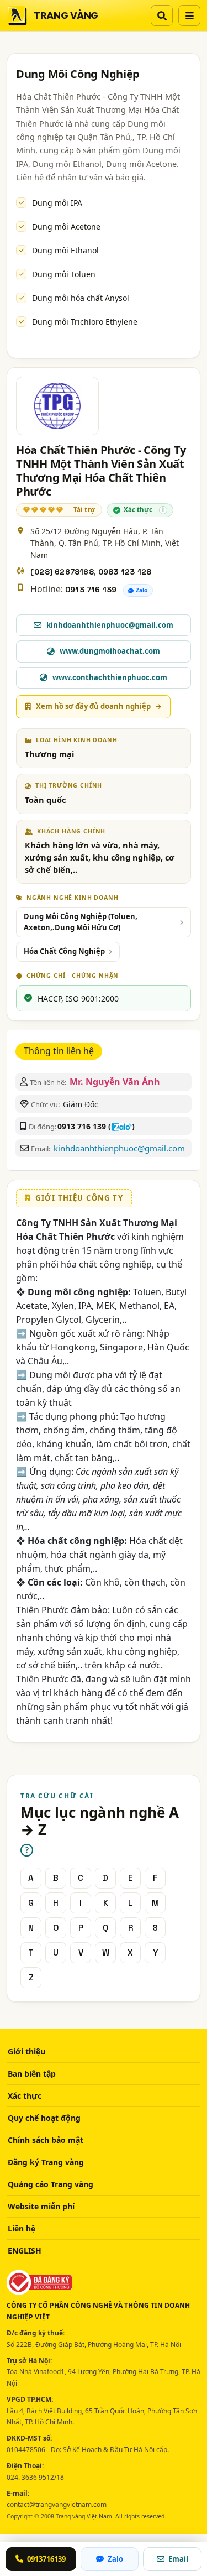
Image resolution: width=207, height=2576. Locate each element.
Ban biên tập (32, 2074)
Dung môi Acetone (66, 226)
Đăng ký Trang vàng (46, 2162)
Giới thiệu (26, 2051)
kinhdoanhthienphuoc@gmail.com (119, 1148)
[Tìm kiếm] (162, 15)
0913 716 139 (91, 590)
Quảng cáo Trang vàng (51, 2184)
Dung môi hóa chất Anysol (81, 298)
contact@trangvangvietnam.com (57, 2504)
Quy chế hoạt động (44, 2118)
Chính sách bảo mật (46, 2140)
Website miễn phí (41, 2206)
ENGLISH (25, 2251)
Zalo (142, 590)
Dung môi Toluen (64, 274)
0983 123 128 (125, 572)
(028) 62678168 (62, 572)
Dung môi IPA (57, 203)
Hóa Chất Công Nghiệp (64, 951)
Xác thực (25, 2096)
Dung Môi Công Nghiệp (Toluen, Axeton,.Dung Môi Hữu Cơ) (81, 922)
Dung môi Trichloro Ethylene (85, 322)
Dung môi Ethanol (65, 250)
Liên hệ (22, 2228)
